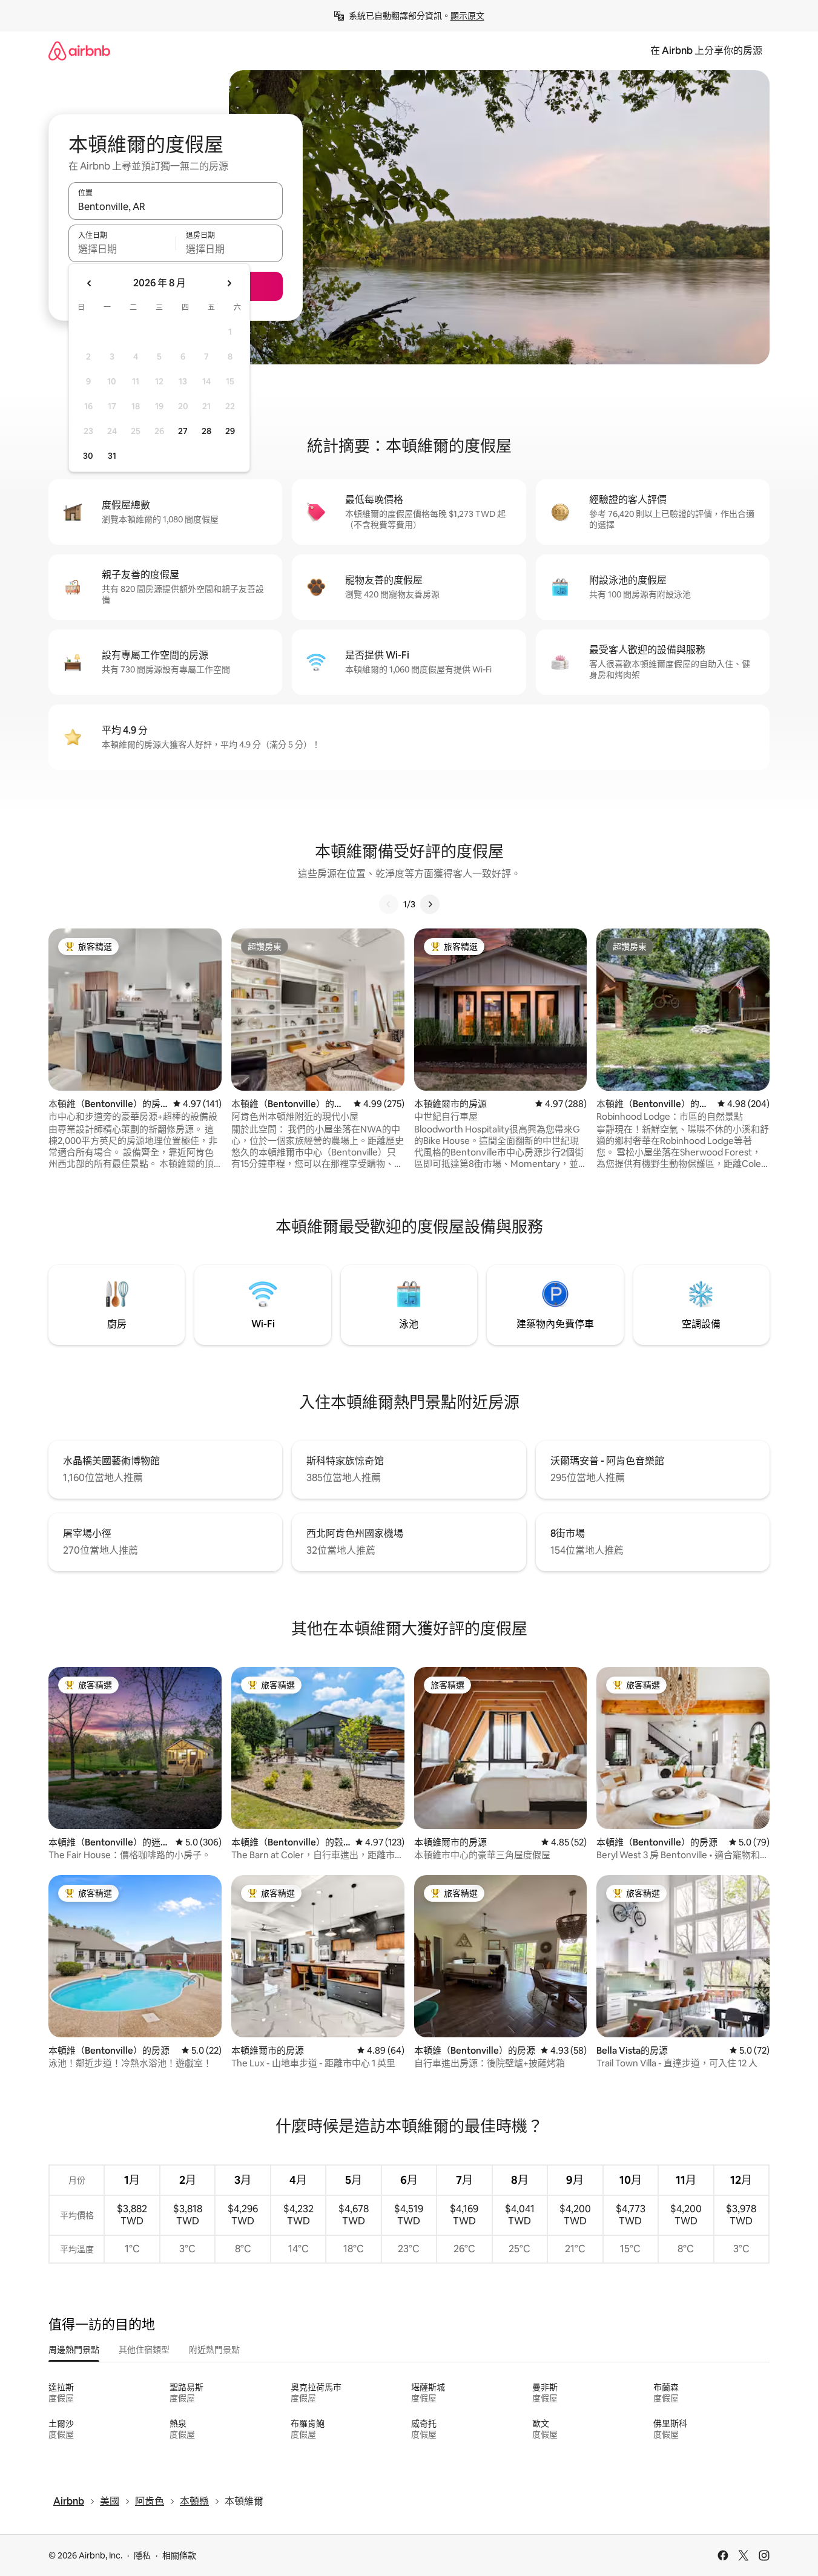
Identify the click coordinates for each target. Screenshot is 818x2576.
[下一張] (430, 904)
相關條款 (179, 2555)
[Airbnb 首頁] (79, 51)
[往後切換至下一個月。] (229, 283)
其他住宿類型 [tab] (144, 2350)
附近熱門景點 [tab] (214, 2350)
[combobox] (176, 206)
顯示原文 (467, 16)
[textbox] (122, 249)
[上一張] (389, 904)
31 (112, 456)
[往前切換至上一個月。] (90, 283)
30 (88, 456)
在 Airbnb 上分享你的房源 (706, 51)
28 (206, 431)
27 (183, 431)
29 (230, 431)
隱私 (142, 2555)
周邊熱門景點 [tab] (74, 2350)
